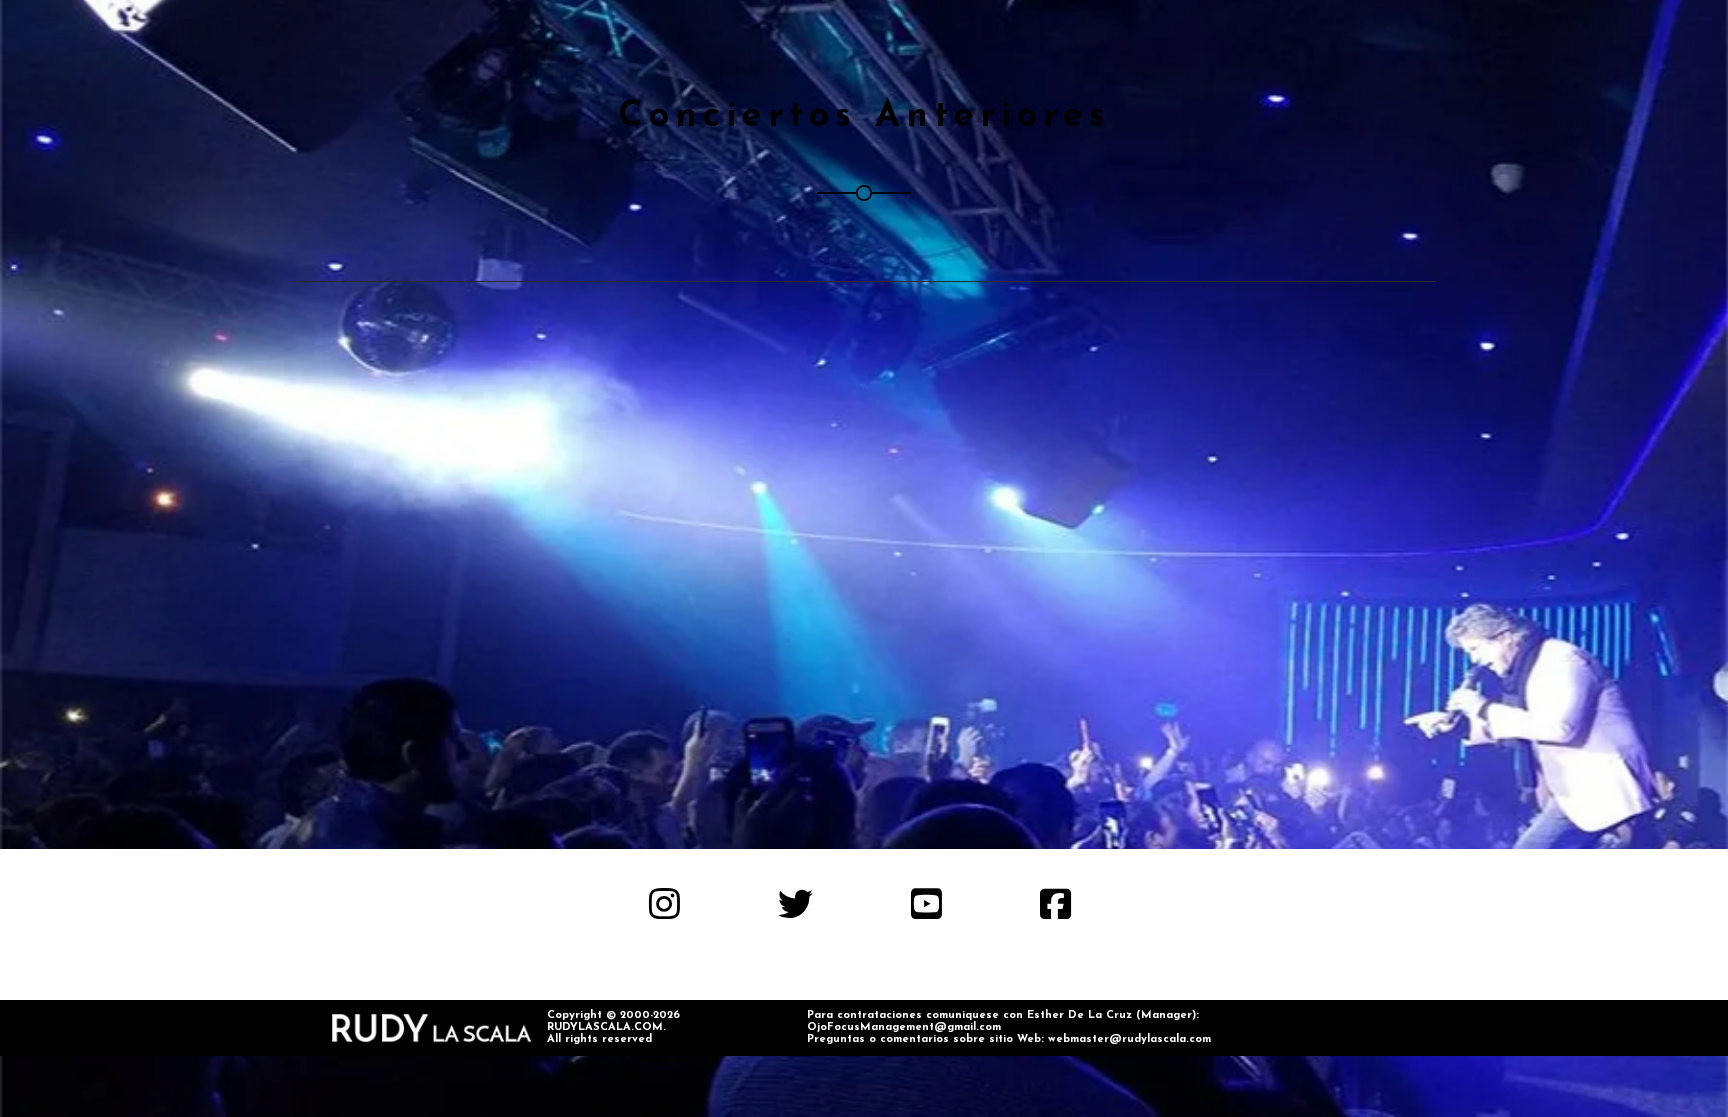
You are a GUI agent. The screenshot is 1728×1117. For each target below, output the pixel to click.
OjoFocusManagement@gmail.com (904, 1027)
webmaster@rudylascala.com (1129, 1039)
